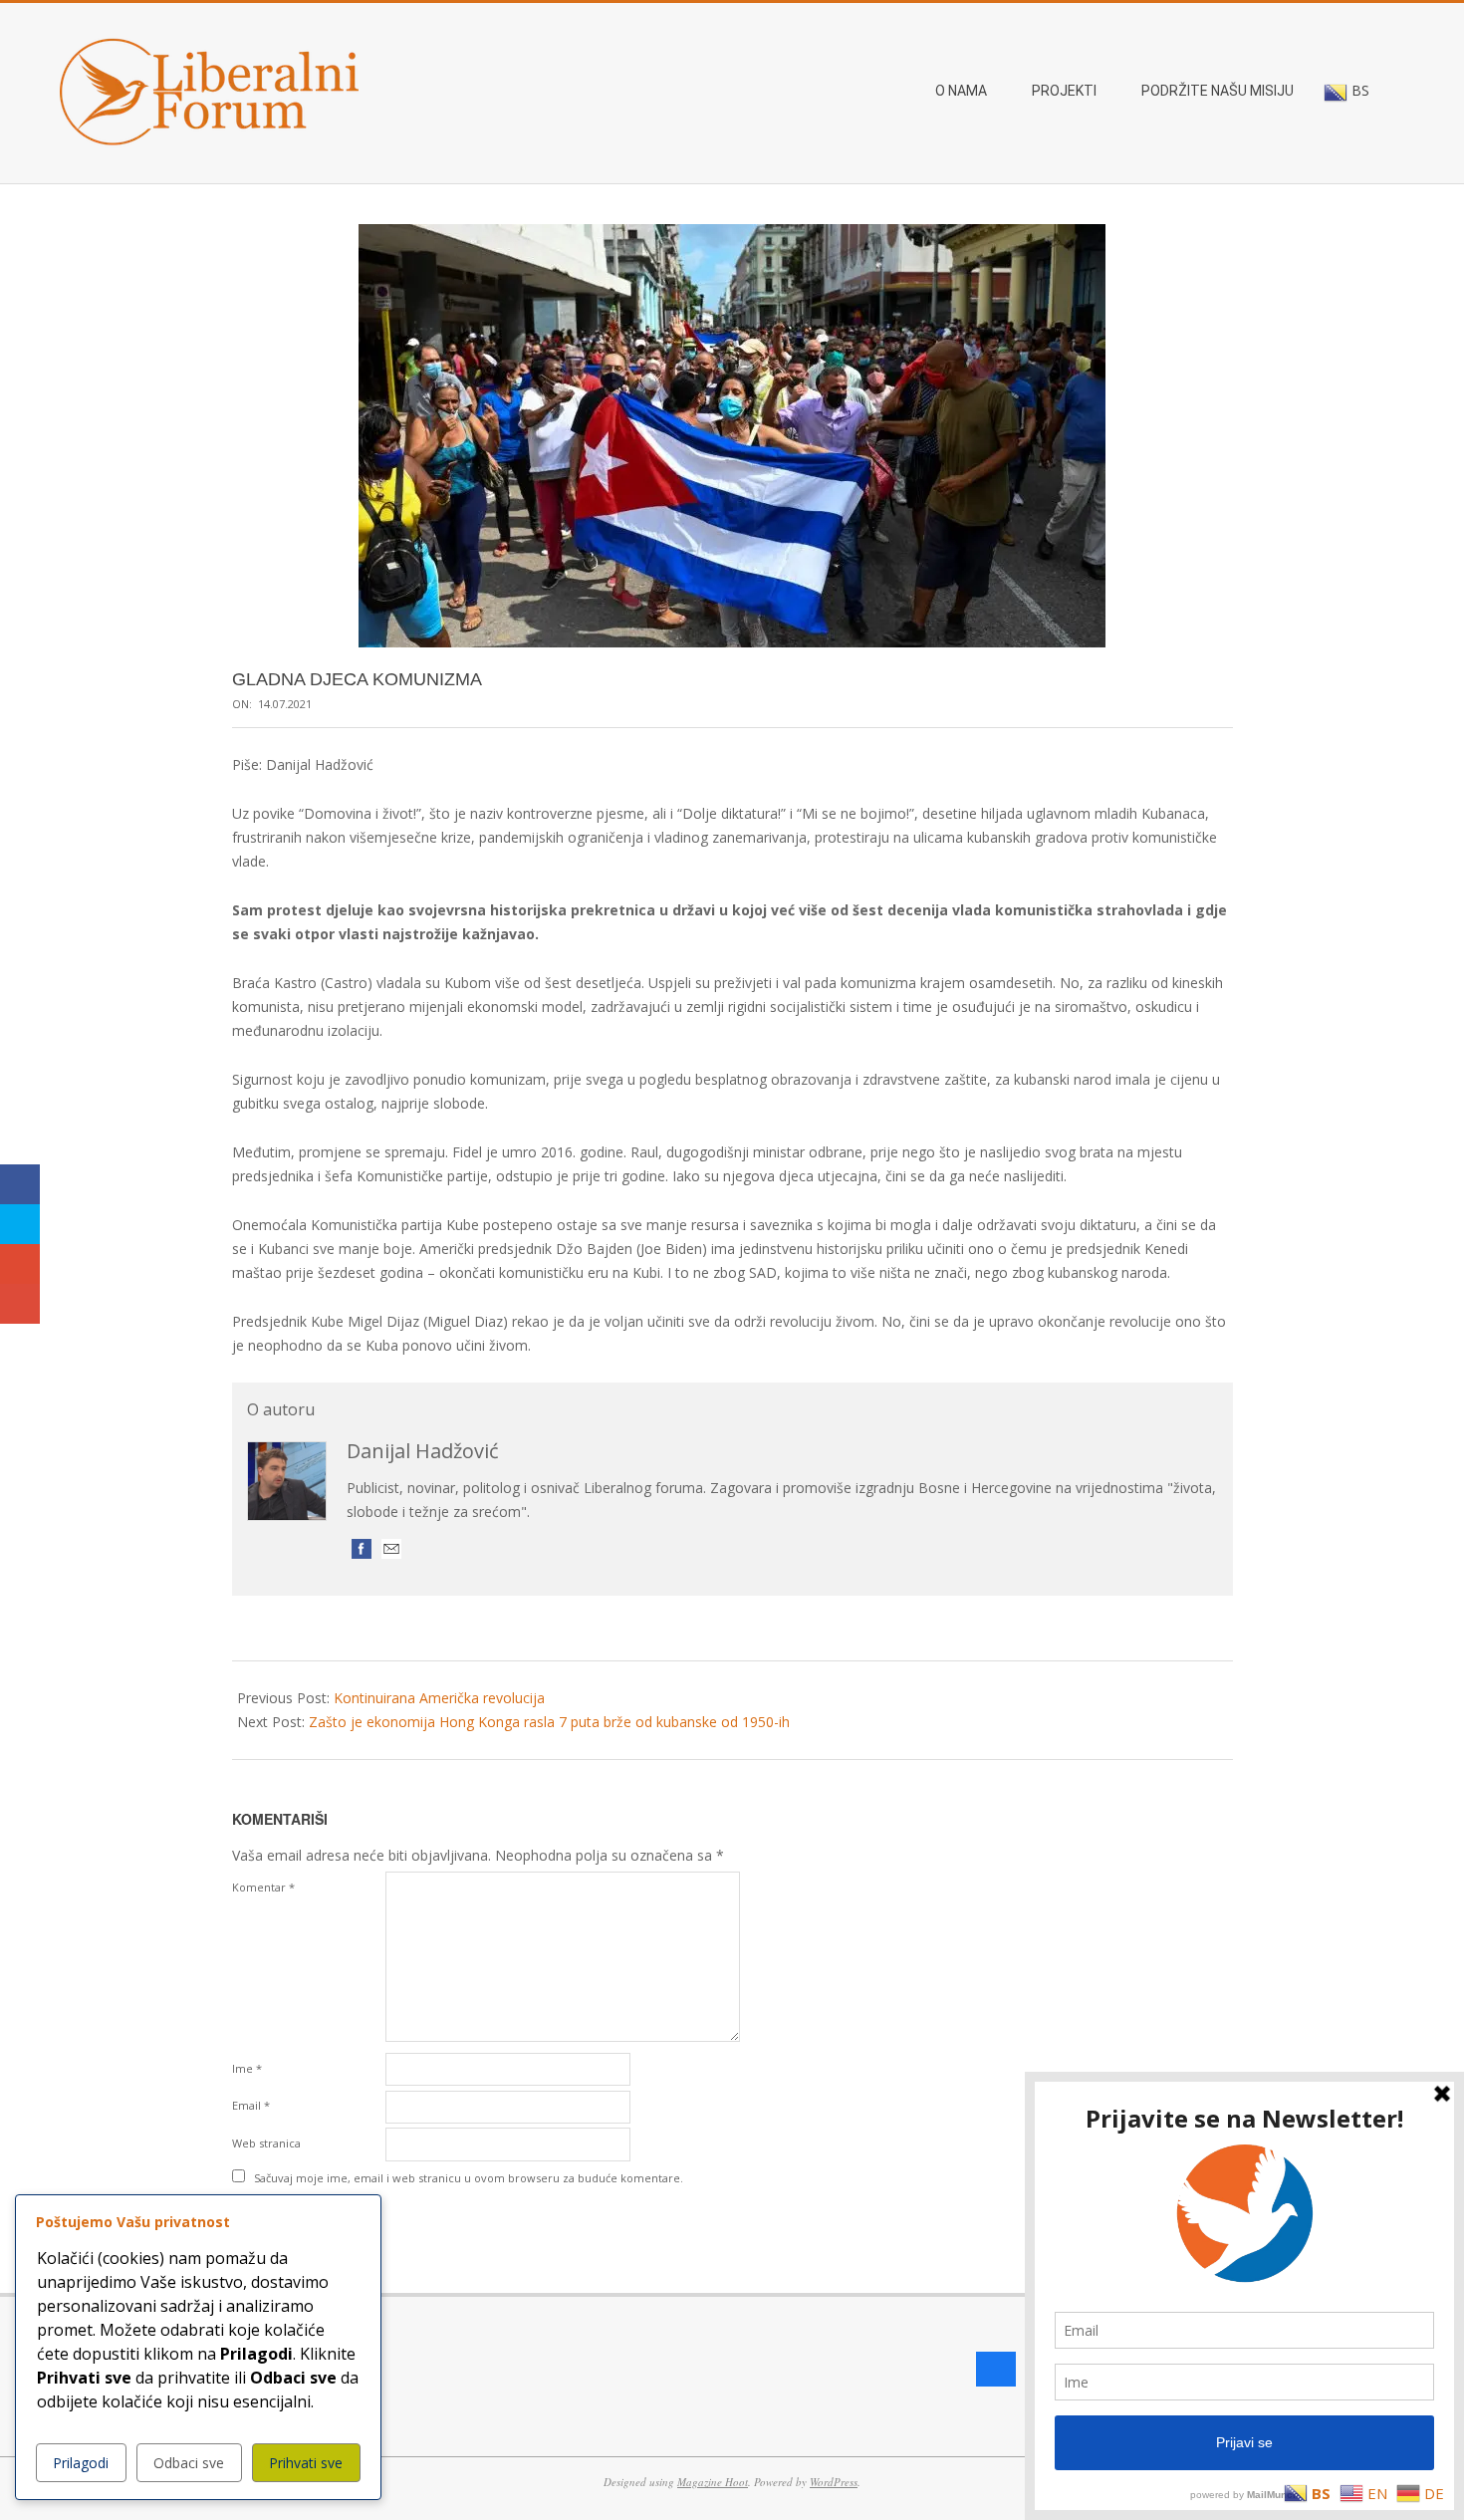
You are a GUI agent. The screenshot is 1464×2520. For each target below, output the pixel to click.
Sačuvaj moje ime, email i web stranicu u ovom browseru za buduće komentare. (469, 2178)
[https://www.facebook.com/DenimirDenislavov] (362, 1549)
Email (251, 2105)
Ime (247, 2068)
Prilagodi (81, 2463)
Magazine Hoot (713, 2482)
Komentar (263, 1887)
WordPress (834, 2482)
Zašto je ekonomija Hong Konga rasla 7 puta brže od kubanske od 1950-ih (549, 1722)
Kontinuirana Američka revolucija (439, 1698)
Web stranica (266, 2143)
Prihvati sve (306, 2463)
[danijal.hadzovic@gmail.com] (391, 1549)
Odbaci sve (189, 2463)
